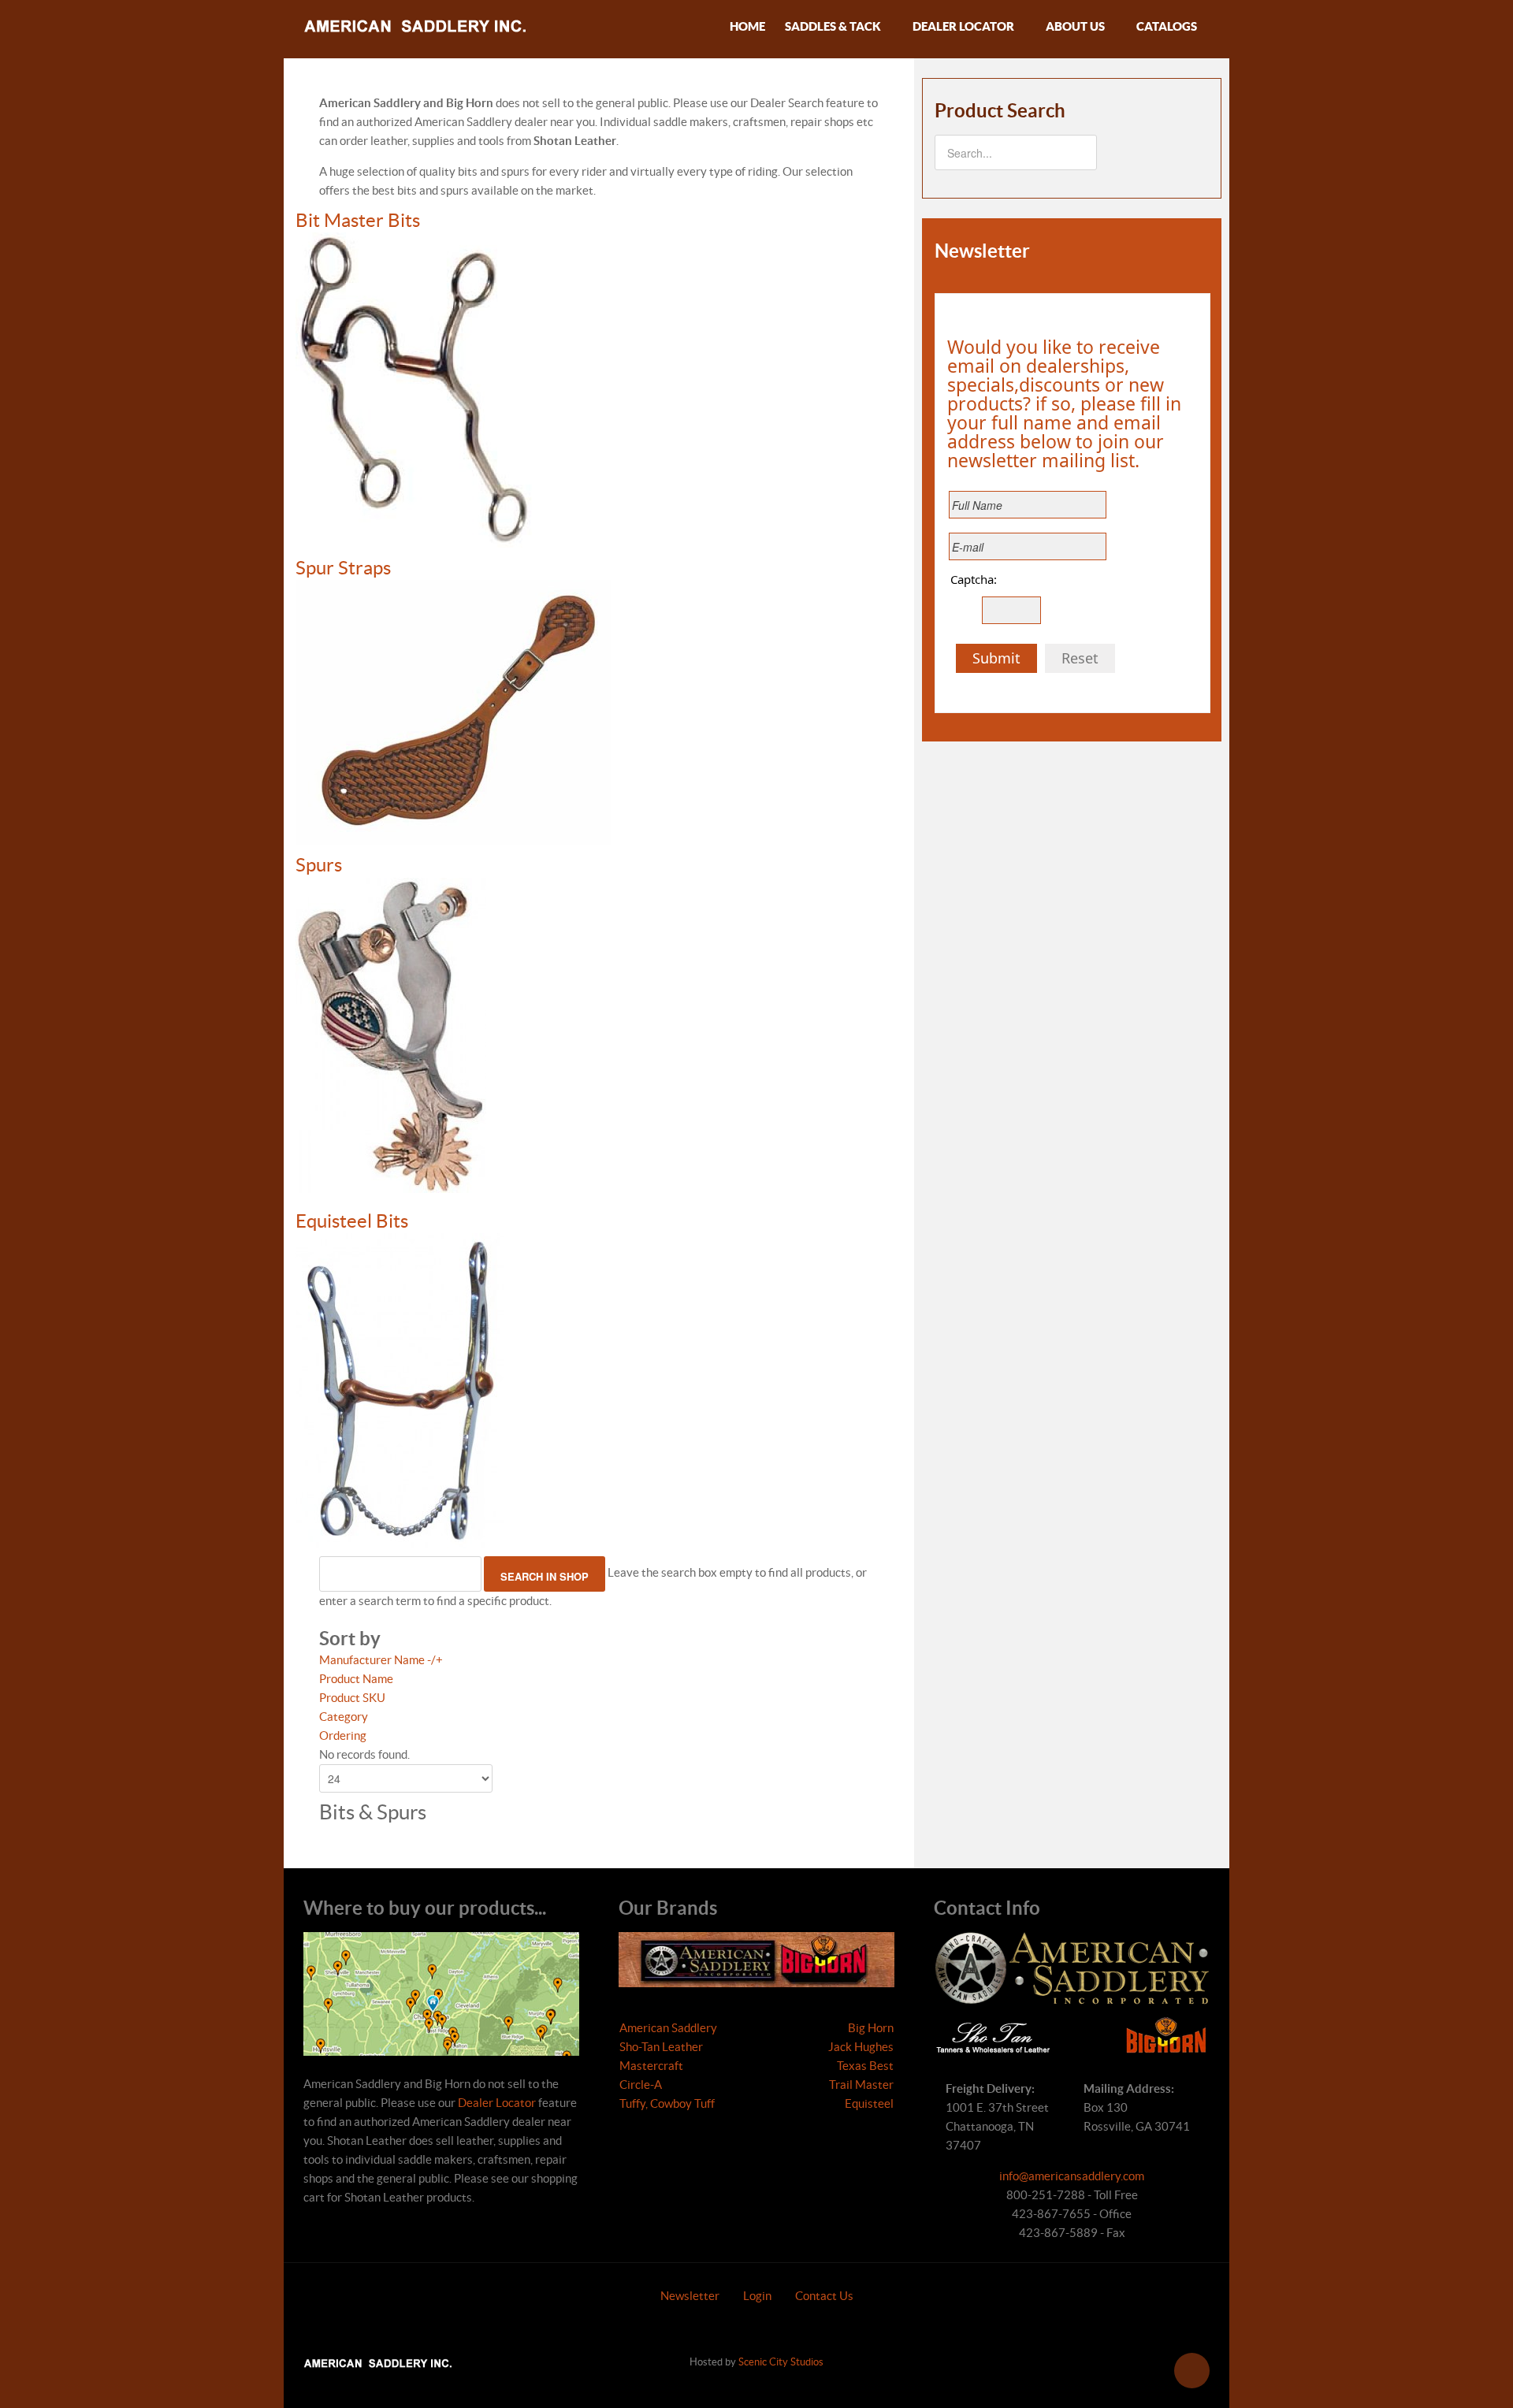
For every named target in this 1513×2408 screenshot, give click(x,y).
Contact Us (824, 2296)
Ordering (343, 1735)
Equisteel (869, 2103)
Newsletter (690, 2296)
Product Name (356, 1679)
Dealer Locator (497, 2103)
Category (344, 1717)
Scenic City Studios (781, 2362)
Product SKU (352, 1698)
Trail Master (861, 2085)
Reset (1080, 658)
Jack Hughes (861, 2047)
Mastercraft (651, 2066)
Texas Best (865, 2066)
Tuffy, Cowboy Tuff (667, 2103)
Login (757, 2296)
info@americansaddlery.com (1072, 2176)
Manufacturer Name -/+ (381, 1660)
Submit (996, 658)
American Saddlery (668, 2028)
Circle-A (641, 2085)
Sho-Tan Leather (661, 2047)
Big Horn (871, 2028)
